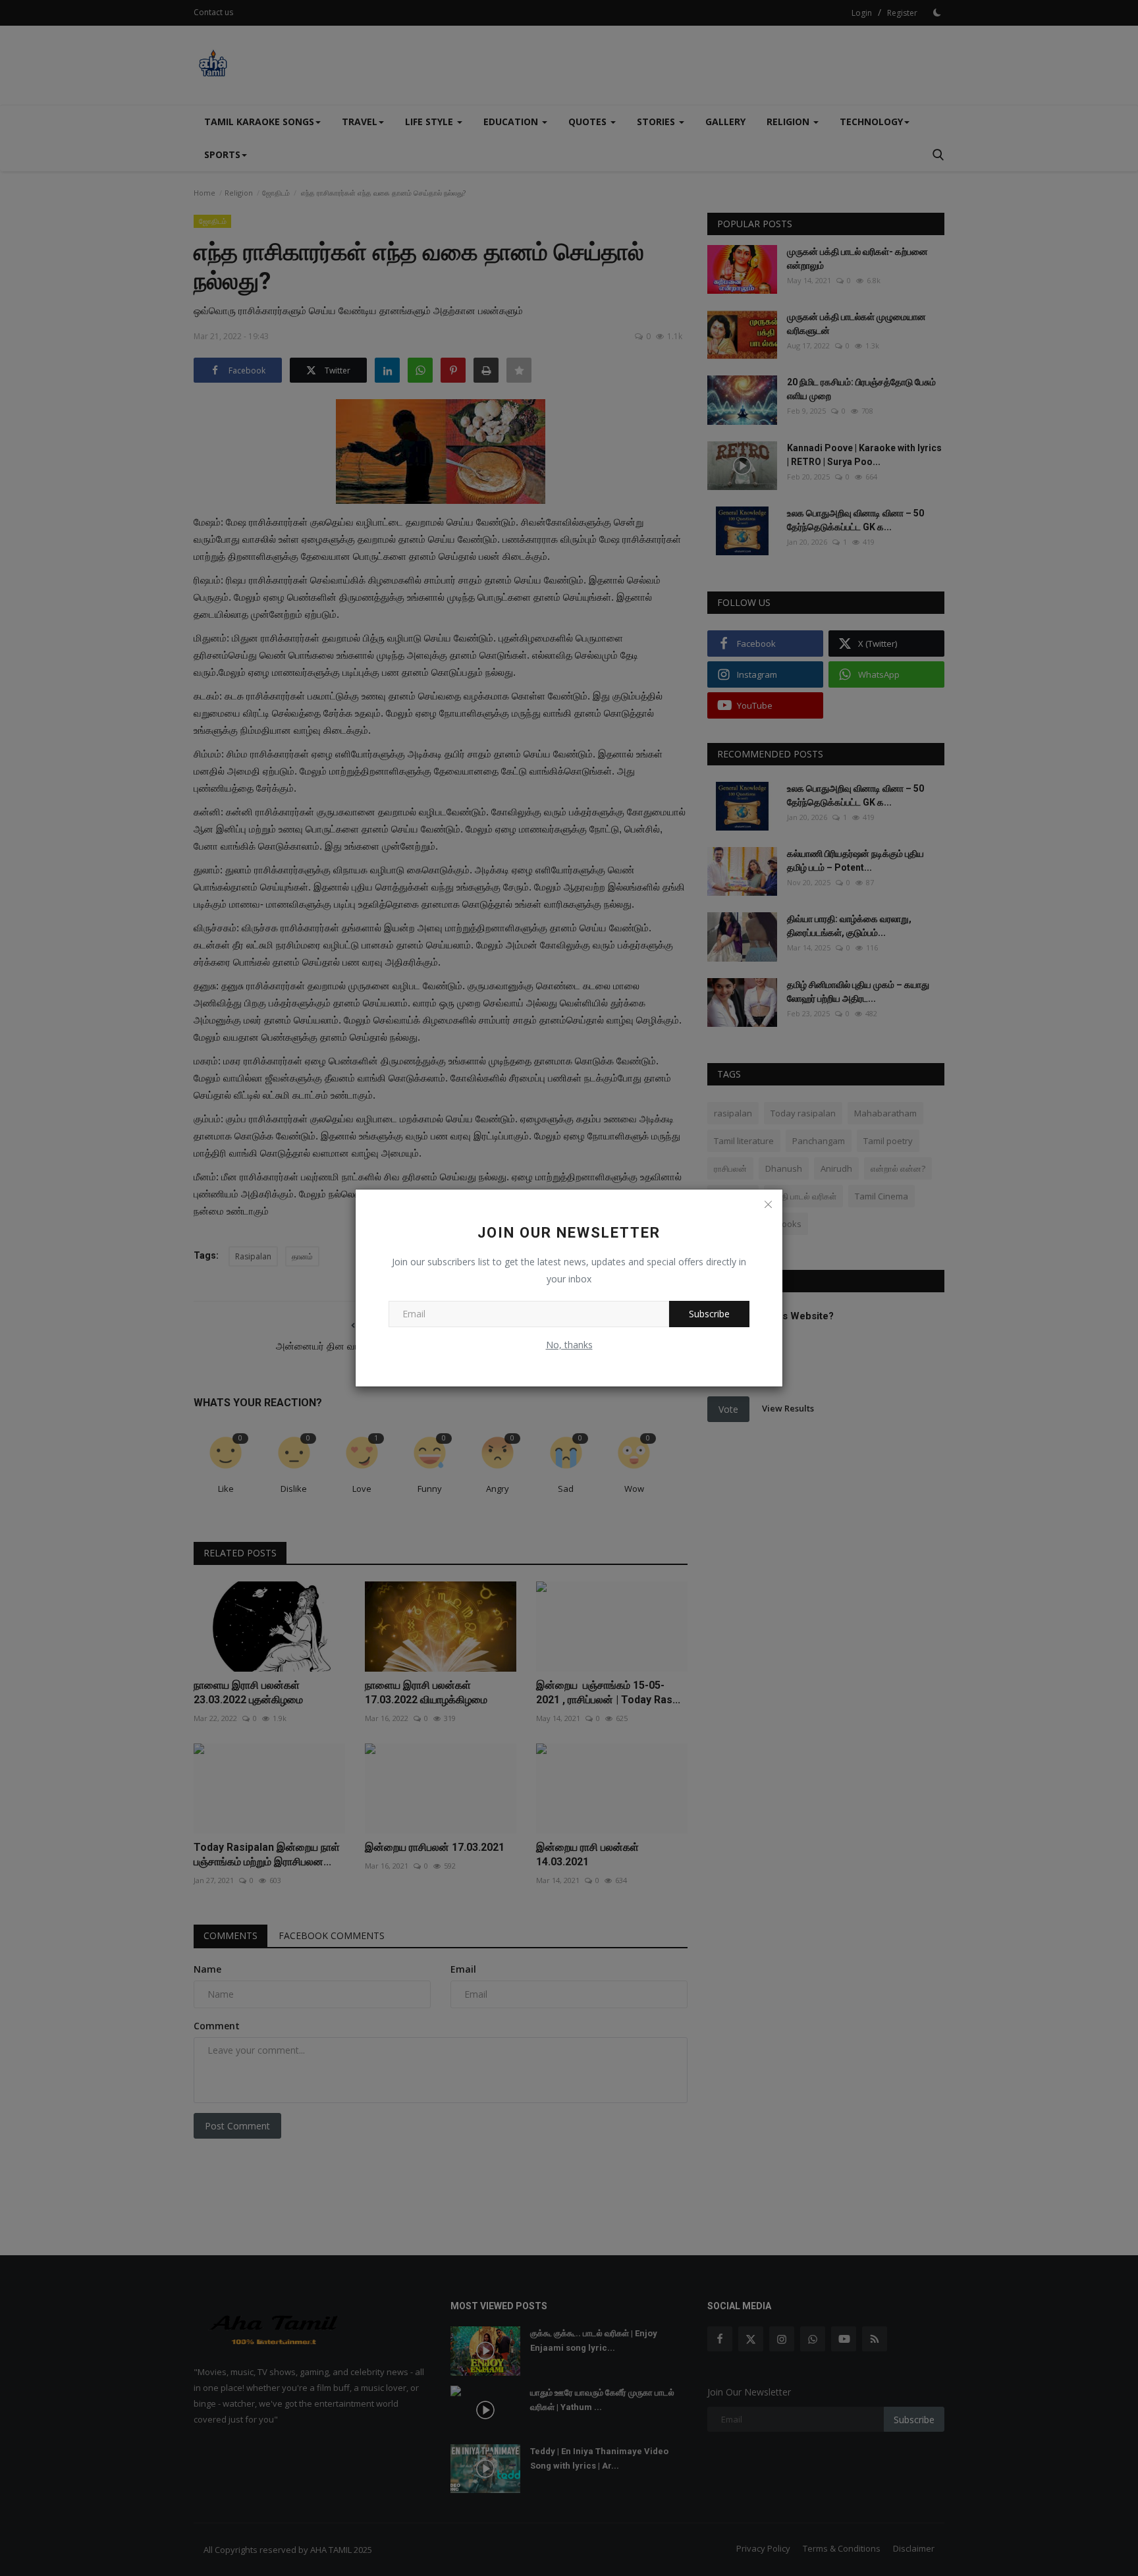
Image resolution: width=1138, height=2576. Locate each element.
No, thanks (569, 1345)
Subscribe (709, 1314)
